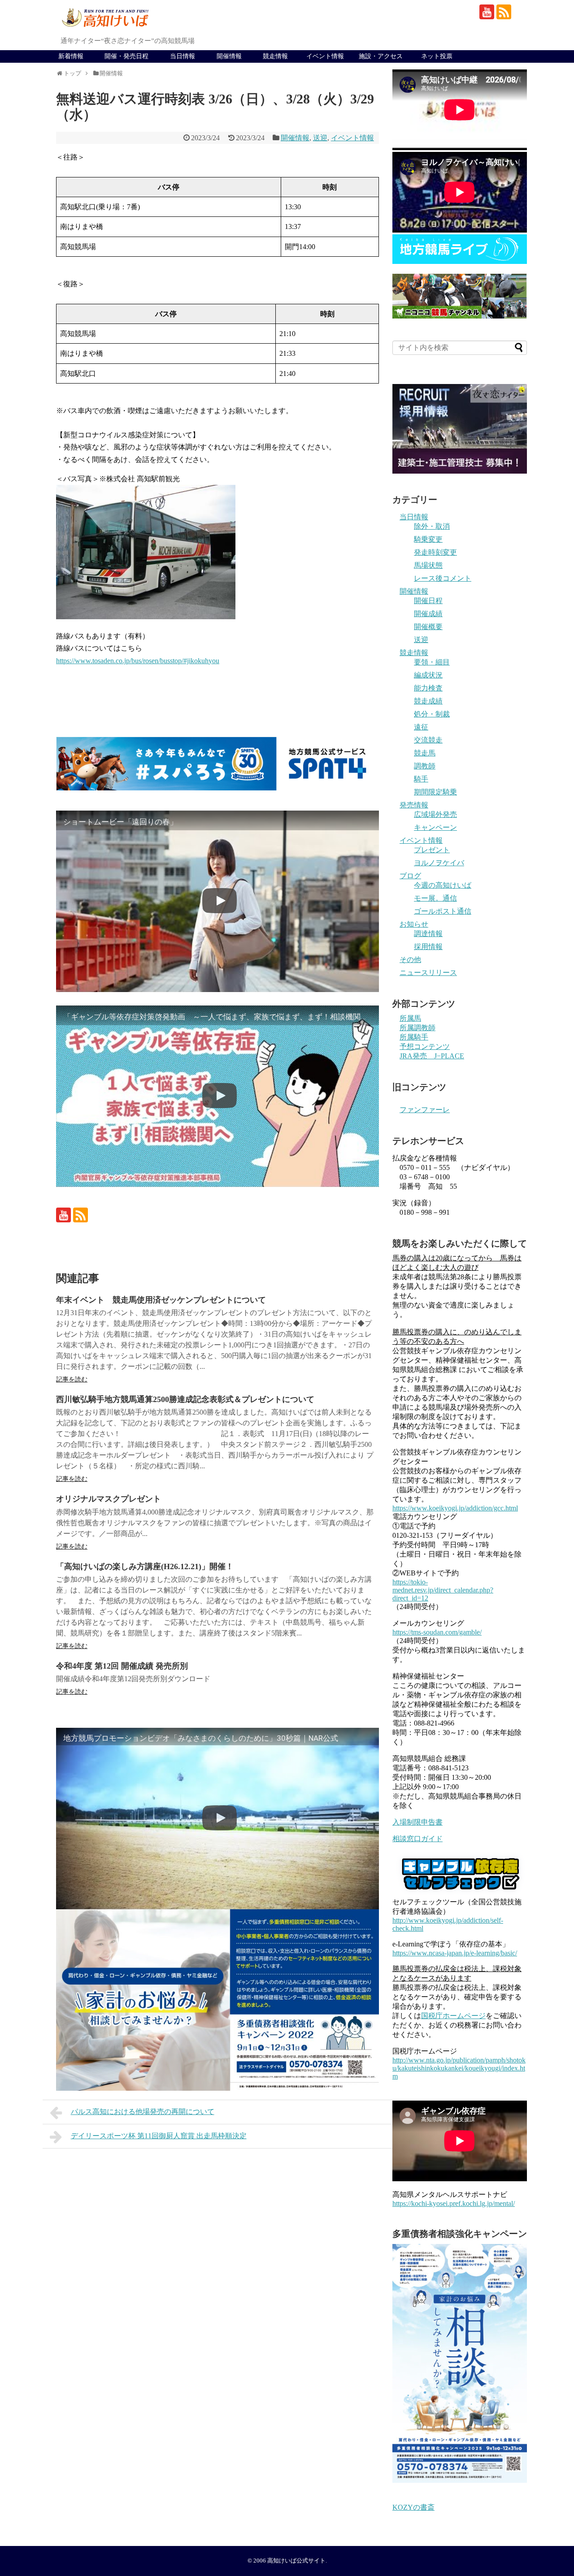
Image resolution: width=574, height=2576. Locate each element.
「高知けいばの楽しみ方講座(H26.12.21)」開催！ (145, 1566)
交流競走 (428, 740)
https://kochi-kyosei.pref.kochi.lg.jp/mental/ (454, 2203)
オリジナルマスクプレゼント (109, 1499)
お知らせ (414, 924)
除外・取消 (432, 526)
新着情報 (71, 56)
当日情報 (183, 56)
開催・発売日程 (126, 56)
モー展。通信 (435, 898)
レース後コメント (443, 578)
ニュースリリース (428, 973)
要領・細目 (432, 662)
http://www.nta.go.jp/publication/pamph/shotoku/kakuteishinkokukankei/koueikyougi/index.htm (459, 2068)
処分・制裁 (432, 714)
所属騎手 (414, 1037)
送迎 (320, 138)
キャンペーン (435, 827)
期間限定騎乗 (435, 792)
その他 (410, 960)
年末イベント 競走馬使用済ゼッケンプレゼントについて (161, 1300)
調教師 (425, 766)
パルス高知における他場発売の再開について (143, 2112)
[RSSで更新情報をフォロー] (504, 12)
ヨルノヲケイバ (439, 863)
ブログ (410, 876)
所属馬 (410, 1018)
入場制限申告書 (417, 1822)
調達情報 (428, 934)
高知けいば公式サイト (296, 2561)
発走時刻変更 (435, 552)
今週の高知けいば (443, 885)
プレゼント (432, 850)
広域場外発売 (435, 814)
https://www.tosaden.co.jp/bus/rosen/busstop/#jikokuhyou (138, 661)
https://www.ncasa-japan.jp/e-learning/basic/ (455, 1953)
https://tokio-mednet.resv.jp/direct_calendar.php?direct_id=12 (443, 1590)
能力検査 (428, 688)
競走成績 (428, 701)
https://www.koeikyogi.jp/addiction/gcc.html (455, 1508)
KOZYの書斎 (413, 2507)
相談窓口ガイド (417, 1839)
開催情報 (229, 56)
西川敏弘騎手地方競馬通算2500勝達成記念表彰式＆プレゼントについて (185, 1399)
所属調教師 (417, 1028)
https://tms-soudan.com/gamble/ (437, 1632)
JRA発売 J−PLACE (432, 1056)
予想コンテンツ (425, 1046)
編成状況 (428, 675)
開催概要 (428, 627)
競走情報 (275, 56)
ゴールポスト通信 (443, 911)
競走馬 (425, 753)
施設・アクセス (381, 56)
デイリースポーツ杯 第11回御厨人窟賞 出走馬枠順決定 (159, 2136)
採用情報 (428, 947)
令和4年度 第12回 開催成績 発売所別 (122, 1666)
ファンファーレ (425, 1110)
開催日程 (428, 601)
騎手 (421, 779)
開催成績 (428, 614)
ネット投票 (437, 56)
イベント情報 (325, 56)
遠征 (421, 727)
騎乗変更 (428, 539)
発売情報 (414, 805)
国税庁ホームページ (453, 2016)
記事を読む (72, 1379)
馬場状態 (428, 565)
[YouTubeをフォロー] (487, 12)
